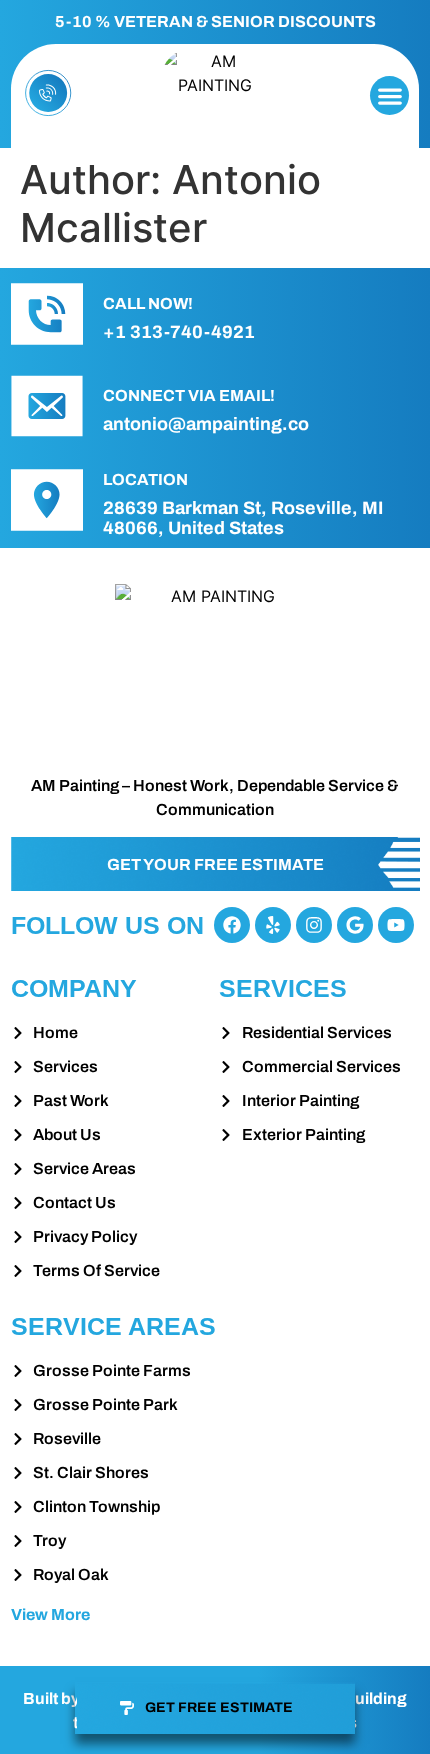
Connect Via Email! (189, 395)
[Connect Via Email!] (47, 406)
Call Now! (148, 303)
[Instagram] (314, 925)
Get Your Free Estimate (215, 864)
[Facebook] (232, 925)
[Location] (47, 500)
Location (145, 479)
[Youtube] (396, 925)
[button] (389, 95)
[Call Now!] (47, 314)
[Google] (355, 925)
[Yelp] (273, 925)
